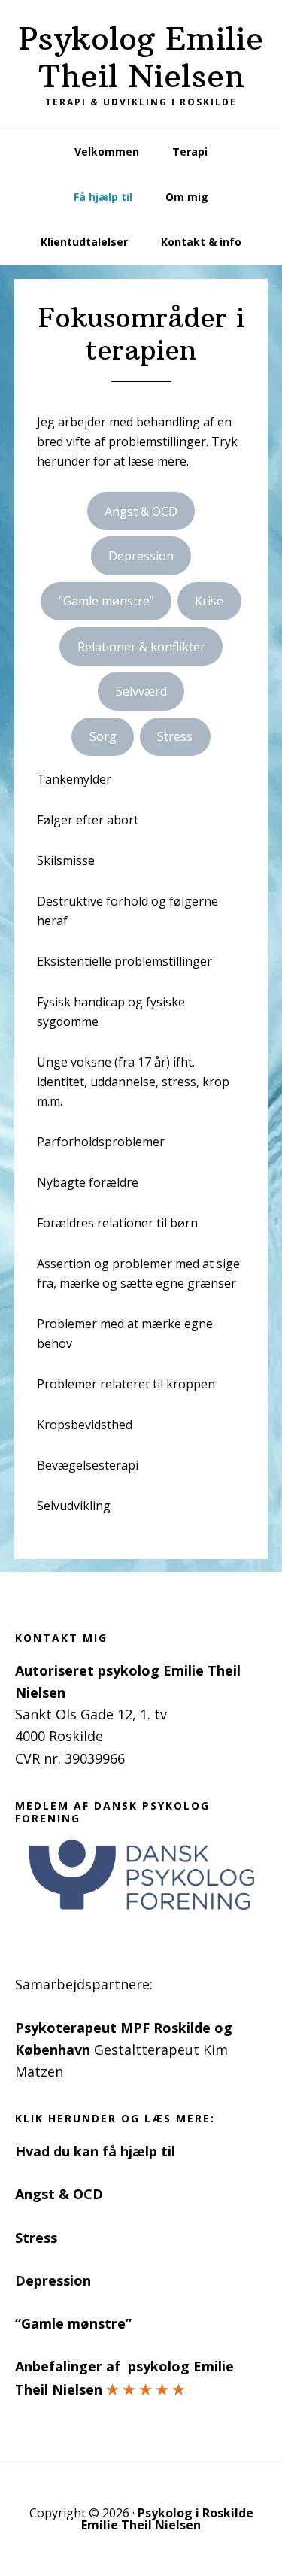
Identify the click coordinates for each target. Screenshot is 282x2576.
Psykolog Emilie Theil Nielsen (141, 57)
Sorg (103, 736)
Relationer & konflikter (141, 647)
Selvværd (141, 691)
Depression (141, 556)
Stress (175, 736)
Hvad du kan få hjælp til (95, 2151)
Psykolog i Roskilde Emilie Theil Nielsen (167, 2519)
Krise (209, 601)
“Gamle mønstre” (106, 601)
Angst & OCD (141, 511)
